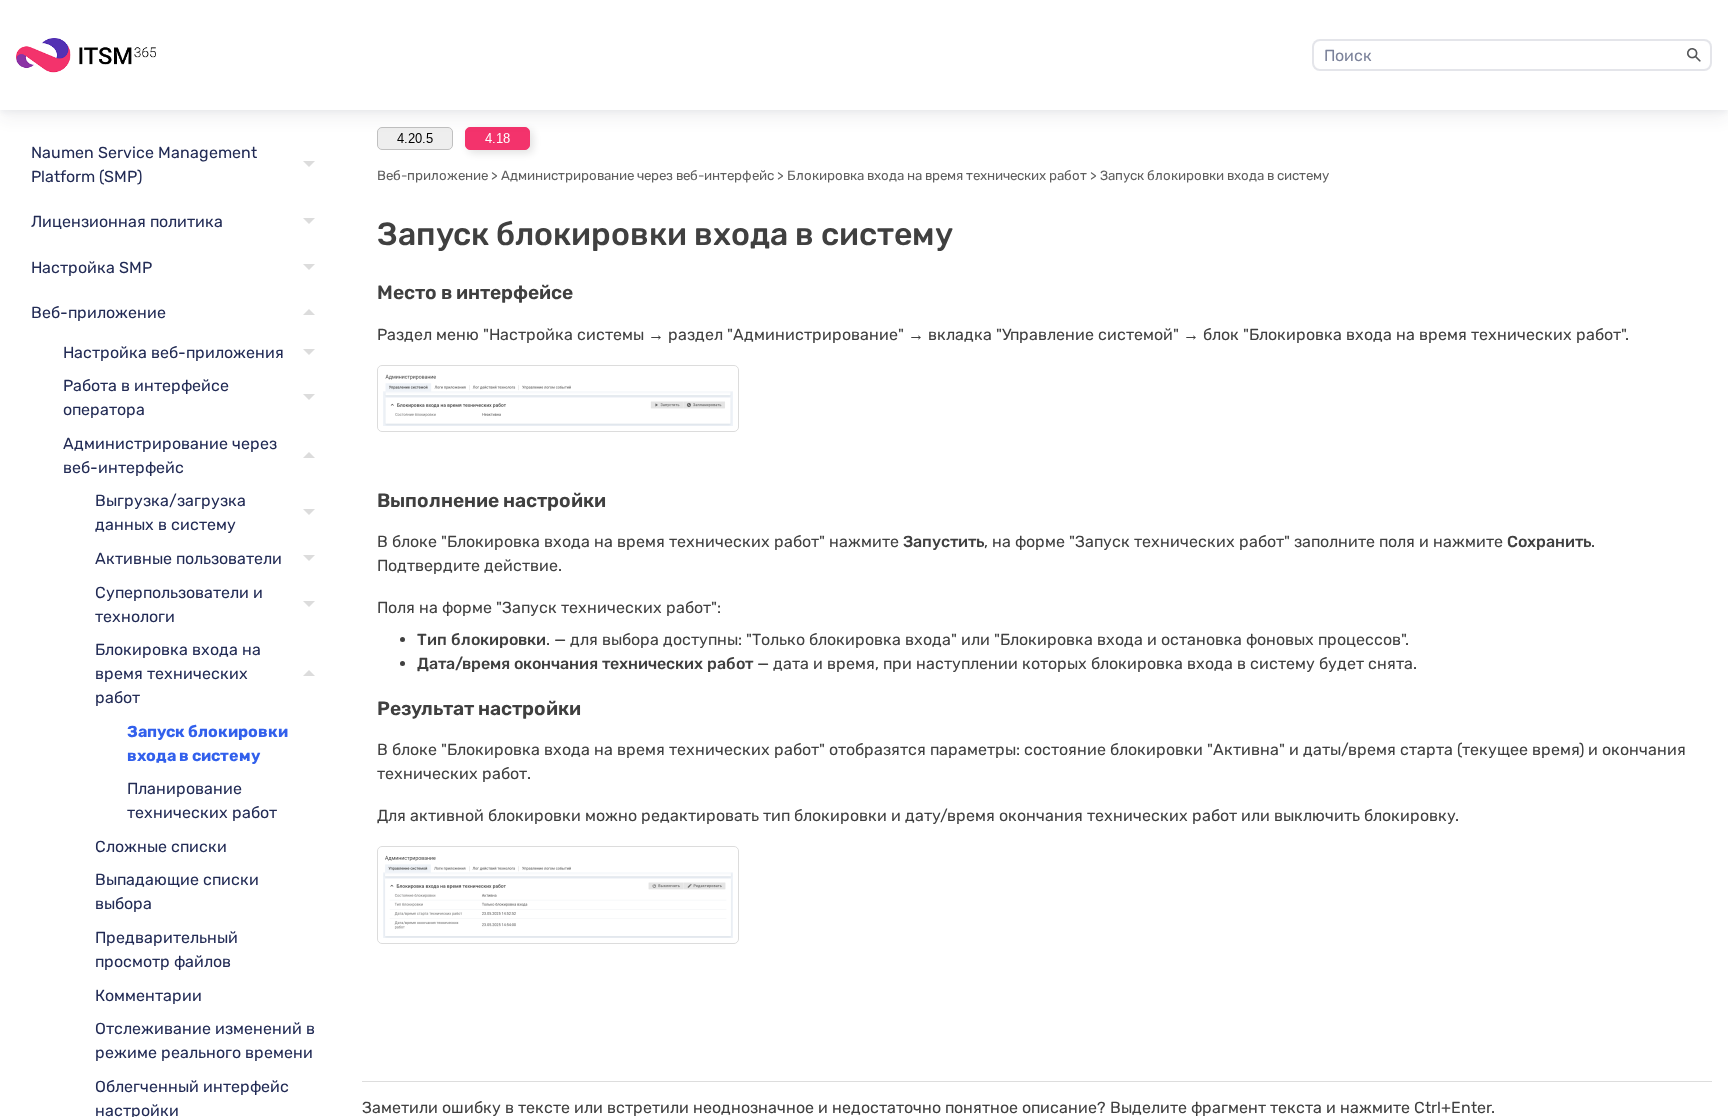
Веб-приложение (98, 312)
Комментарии (148, 995)
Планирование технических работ (202, 800)
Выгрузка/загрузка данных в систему (170, 512)
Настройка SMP (91, 267)
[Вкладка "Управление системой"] (558, 398)
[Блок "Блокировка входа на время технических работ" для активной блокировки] (558, 895)
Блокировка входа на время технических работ (178, 673)
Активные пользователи (188, 558)
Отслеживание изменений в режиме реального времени (205, 1040)
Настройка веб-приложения (173, 352)
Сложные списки (161, 846)
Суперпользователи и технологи (179, 604)
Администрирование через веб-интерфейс (170, 455)
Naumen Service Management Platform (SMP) (144, 164)
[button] (1694, 55)
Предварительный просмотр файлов (166, 949)
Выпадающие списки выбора (177, 891)
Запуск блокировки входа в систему (207, 743)
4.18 (497, 138)
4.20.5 (415, 138)
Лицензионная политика (127, 221)
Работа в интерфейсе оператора (146, 397)
